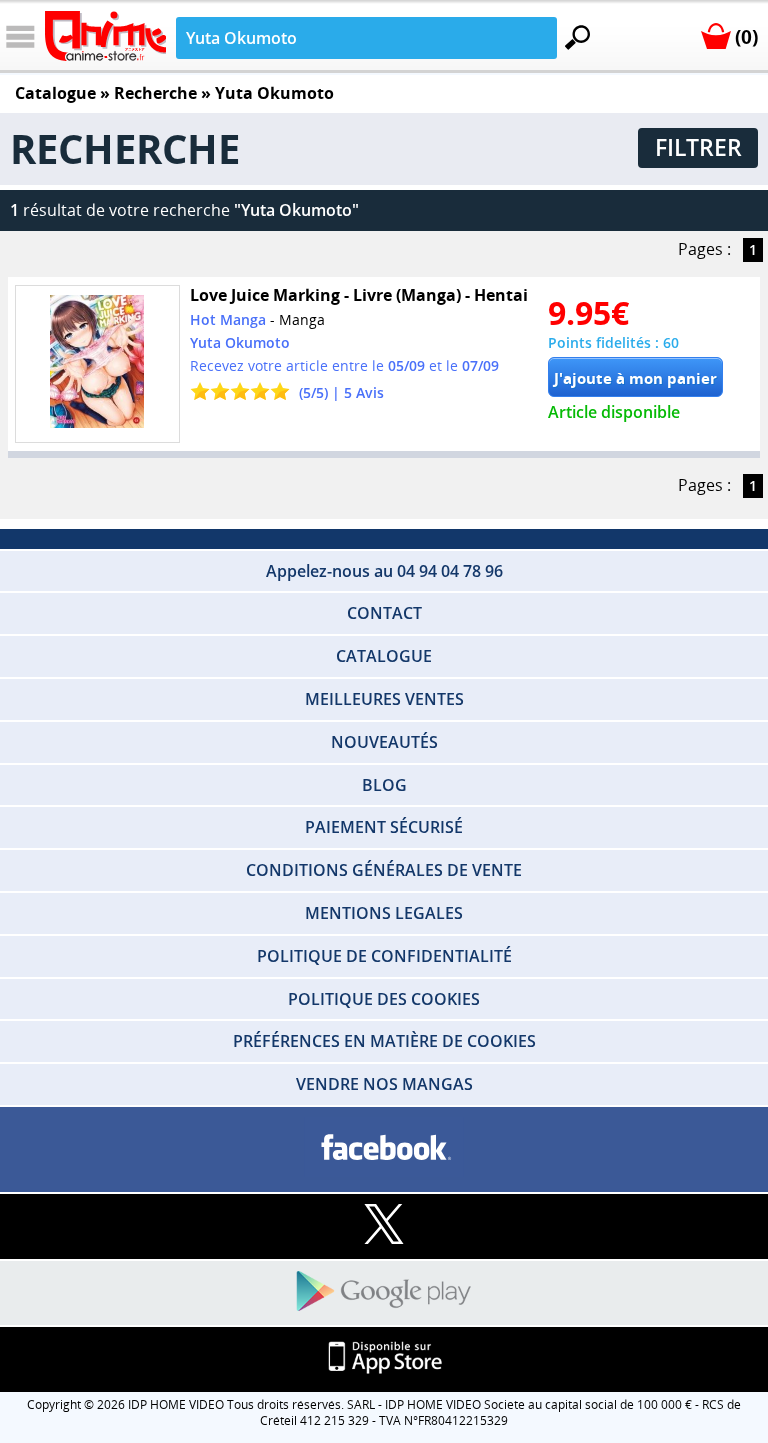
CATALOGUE (384, 656)
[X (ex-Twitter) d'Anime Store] (384, 1225)
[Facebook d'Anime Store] (384, 1148)
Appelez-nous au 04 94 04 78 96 (384, 571)
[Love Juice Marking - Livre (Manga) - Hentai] (97, 363)
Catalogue (55, 93)
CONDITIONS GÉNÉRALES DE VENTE (384, 870)
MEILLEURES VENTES (384, 699)
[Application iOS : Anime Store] (384, 1358)
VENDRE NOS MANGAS (384, 1084)
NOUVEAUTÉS (384, 742)
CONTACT (384, 613)
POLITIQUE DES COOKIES (384, 999)
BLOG (384, 785)
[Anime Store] (105, 36)
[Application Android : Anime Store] (384, 1292)
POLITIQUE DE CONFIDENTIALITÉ (384, 956)
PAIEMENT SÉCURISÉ (384, 827)
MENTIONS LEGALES (384, 913)
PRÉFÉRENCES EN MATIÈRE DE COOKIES (384, 1041)
